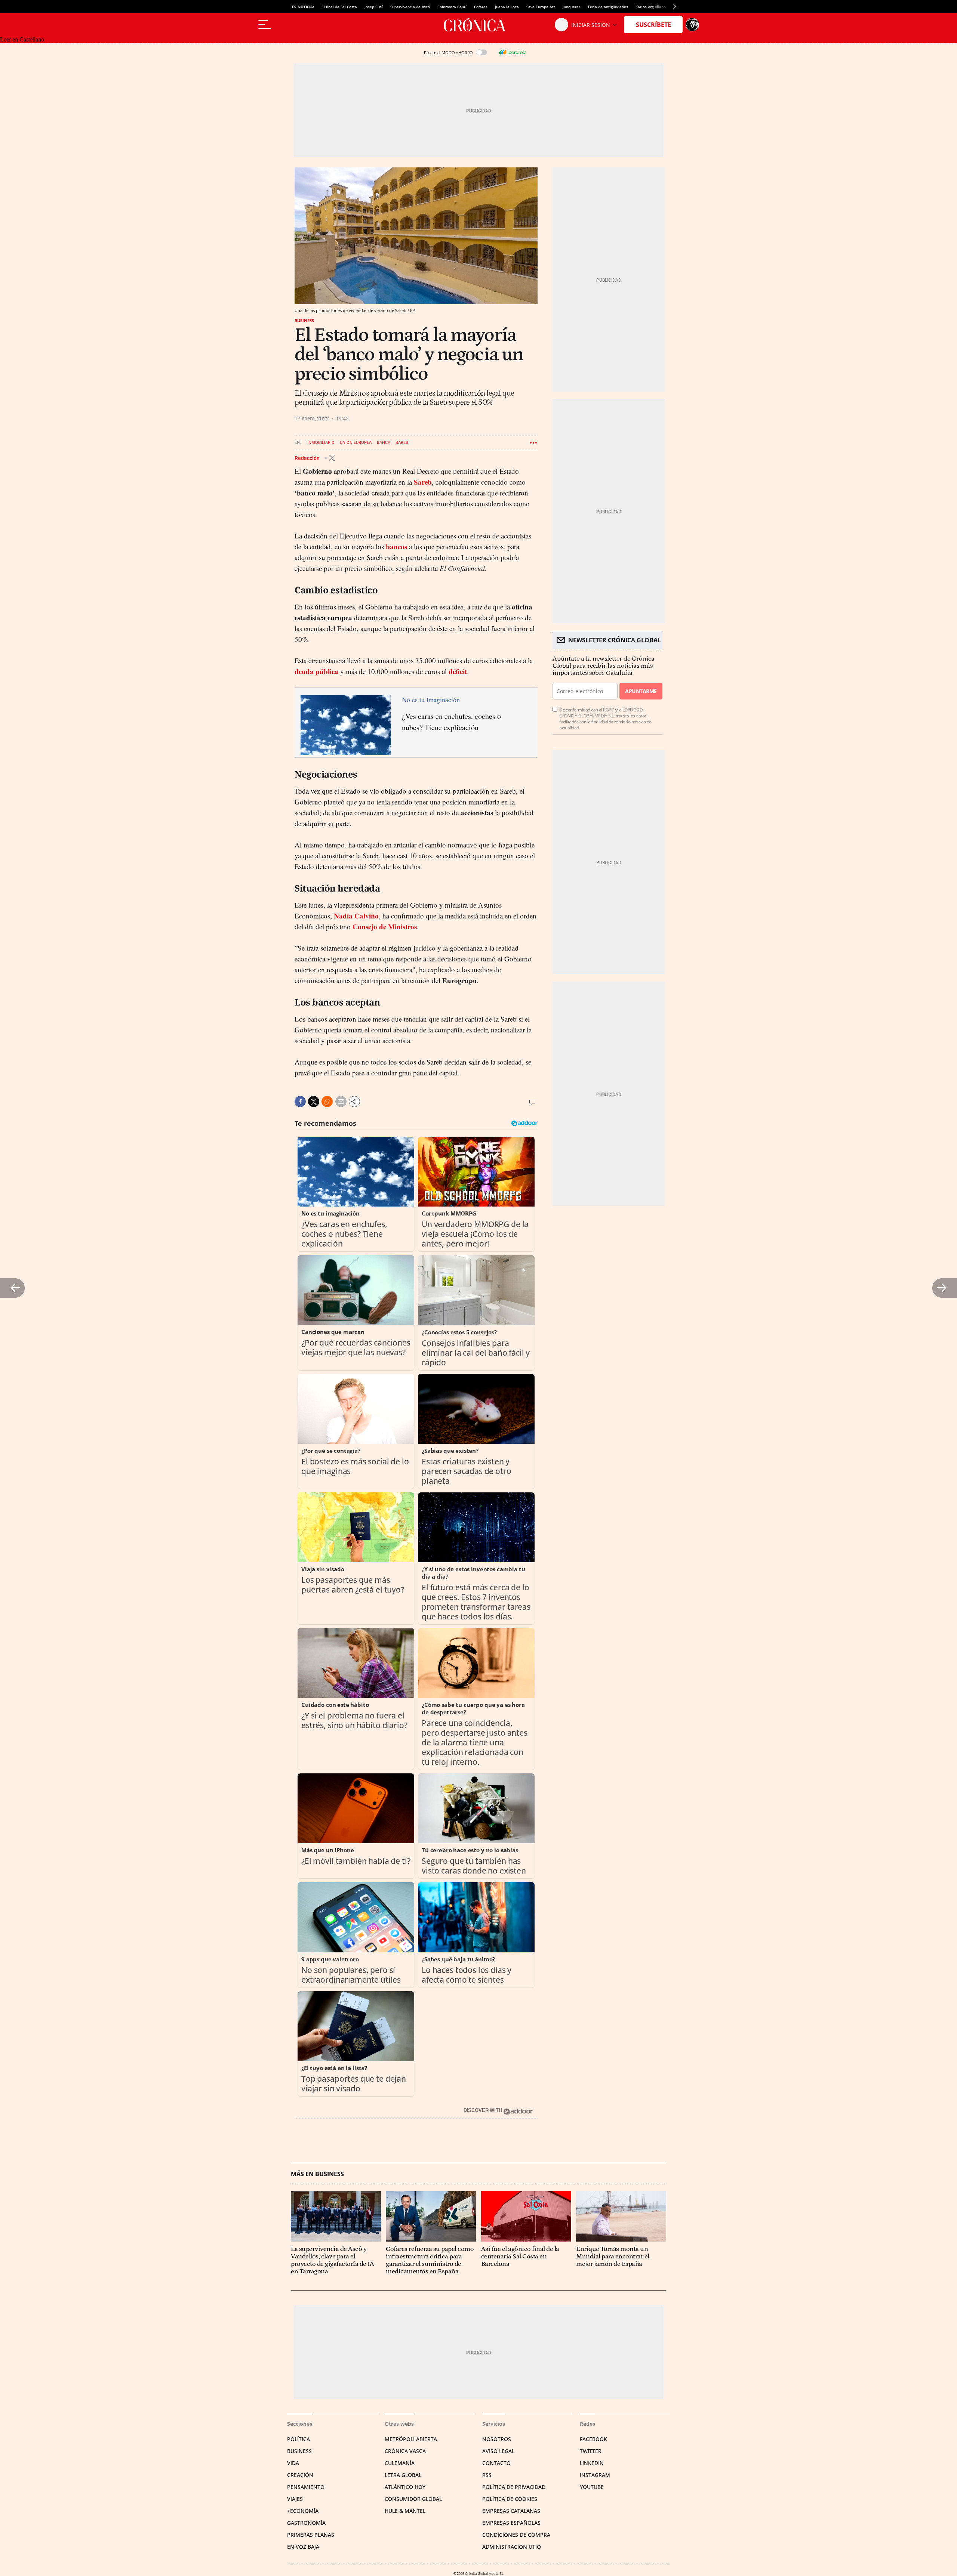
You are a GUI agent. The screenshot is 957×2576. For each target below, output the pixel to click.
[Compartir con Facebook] (300, 1102)
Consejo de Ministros (385, 926)
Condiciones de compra (516, 2535)
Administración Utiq (512, 2547)
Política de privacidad (514, 2487)
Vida (293, 2463)
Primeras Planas (311, 2535)
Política (299, 2439)
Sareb (402, 443)
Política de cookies (510, 2499)
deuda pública (316, 671)
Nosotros (497, 2439)
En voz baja (303, 2547)
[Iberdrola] (513, 52)
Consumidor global (413, 2499)
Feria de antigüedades (608, 7)
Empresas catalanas (511, 2511)
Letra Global (403, 2475)
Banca (384, 443)
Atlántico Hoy (405, 2487)
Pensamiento (306, 2487)
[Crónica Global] (478, 25)
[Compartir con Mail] (341, 1102)
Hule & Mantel (405, 2511)
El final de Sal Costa (339, 7)
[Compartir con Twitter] (314, 1102)
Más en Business (317, 2174)
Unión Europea (356, 443)
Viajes (295, 2499)
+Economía (303, 2511)
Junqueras (572, 7)
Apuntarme (641, 691)
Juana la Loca (507, 7)
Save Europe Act (541, 7)
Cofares (481, 7)
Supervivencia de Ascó (410, 7)
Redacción (308, 458)
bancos (396, 546)
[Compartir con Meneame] (327, 1102)
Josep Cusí (374, 7)
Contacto (496, 2463)
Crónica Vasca (405, 2451)
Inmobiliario (321, 443)
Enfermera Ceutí (452, 7)
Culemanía (400, 2463)
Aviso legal (498, 2451)
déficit (458, 671)
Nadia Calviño (356, 916)
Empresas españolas (511, 2523)
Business (304, 320)
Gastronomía (306, 2523)
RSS (487, 2475)
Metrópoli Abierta (411, 2439)
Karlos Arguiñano (651, 7)
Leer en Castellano (22, 39)
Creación (300, 2475)
